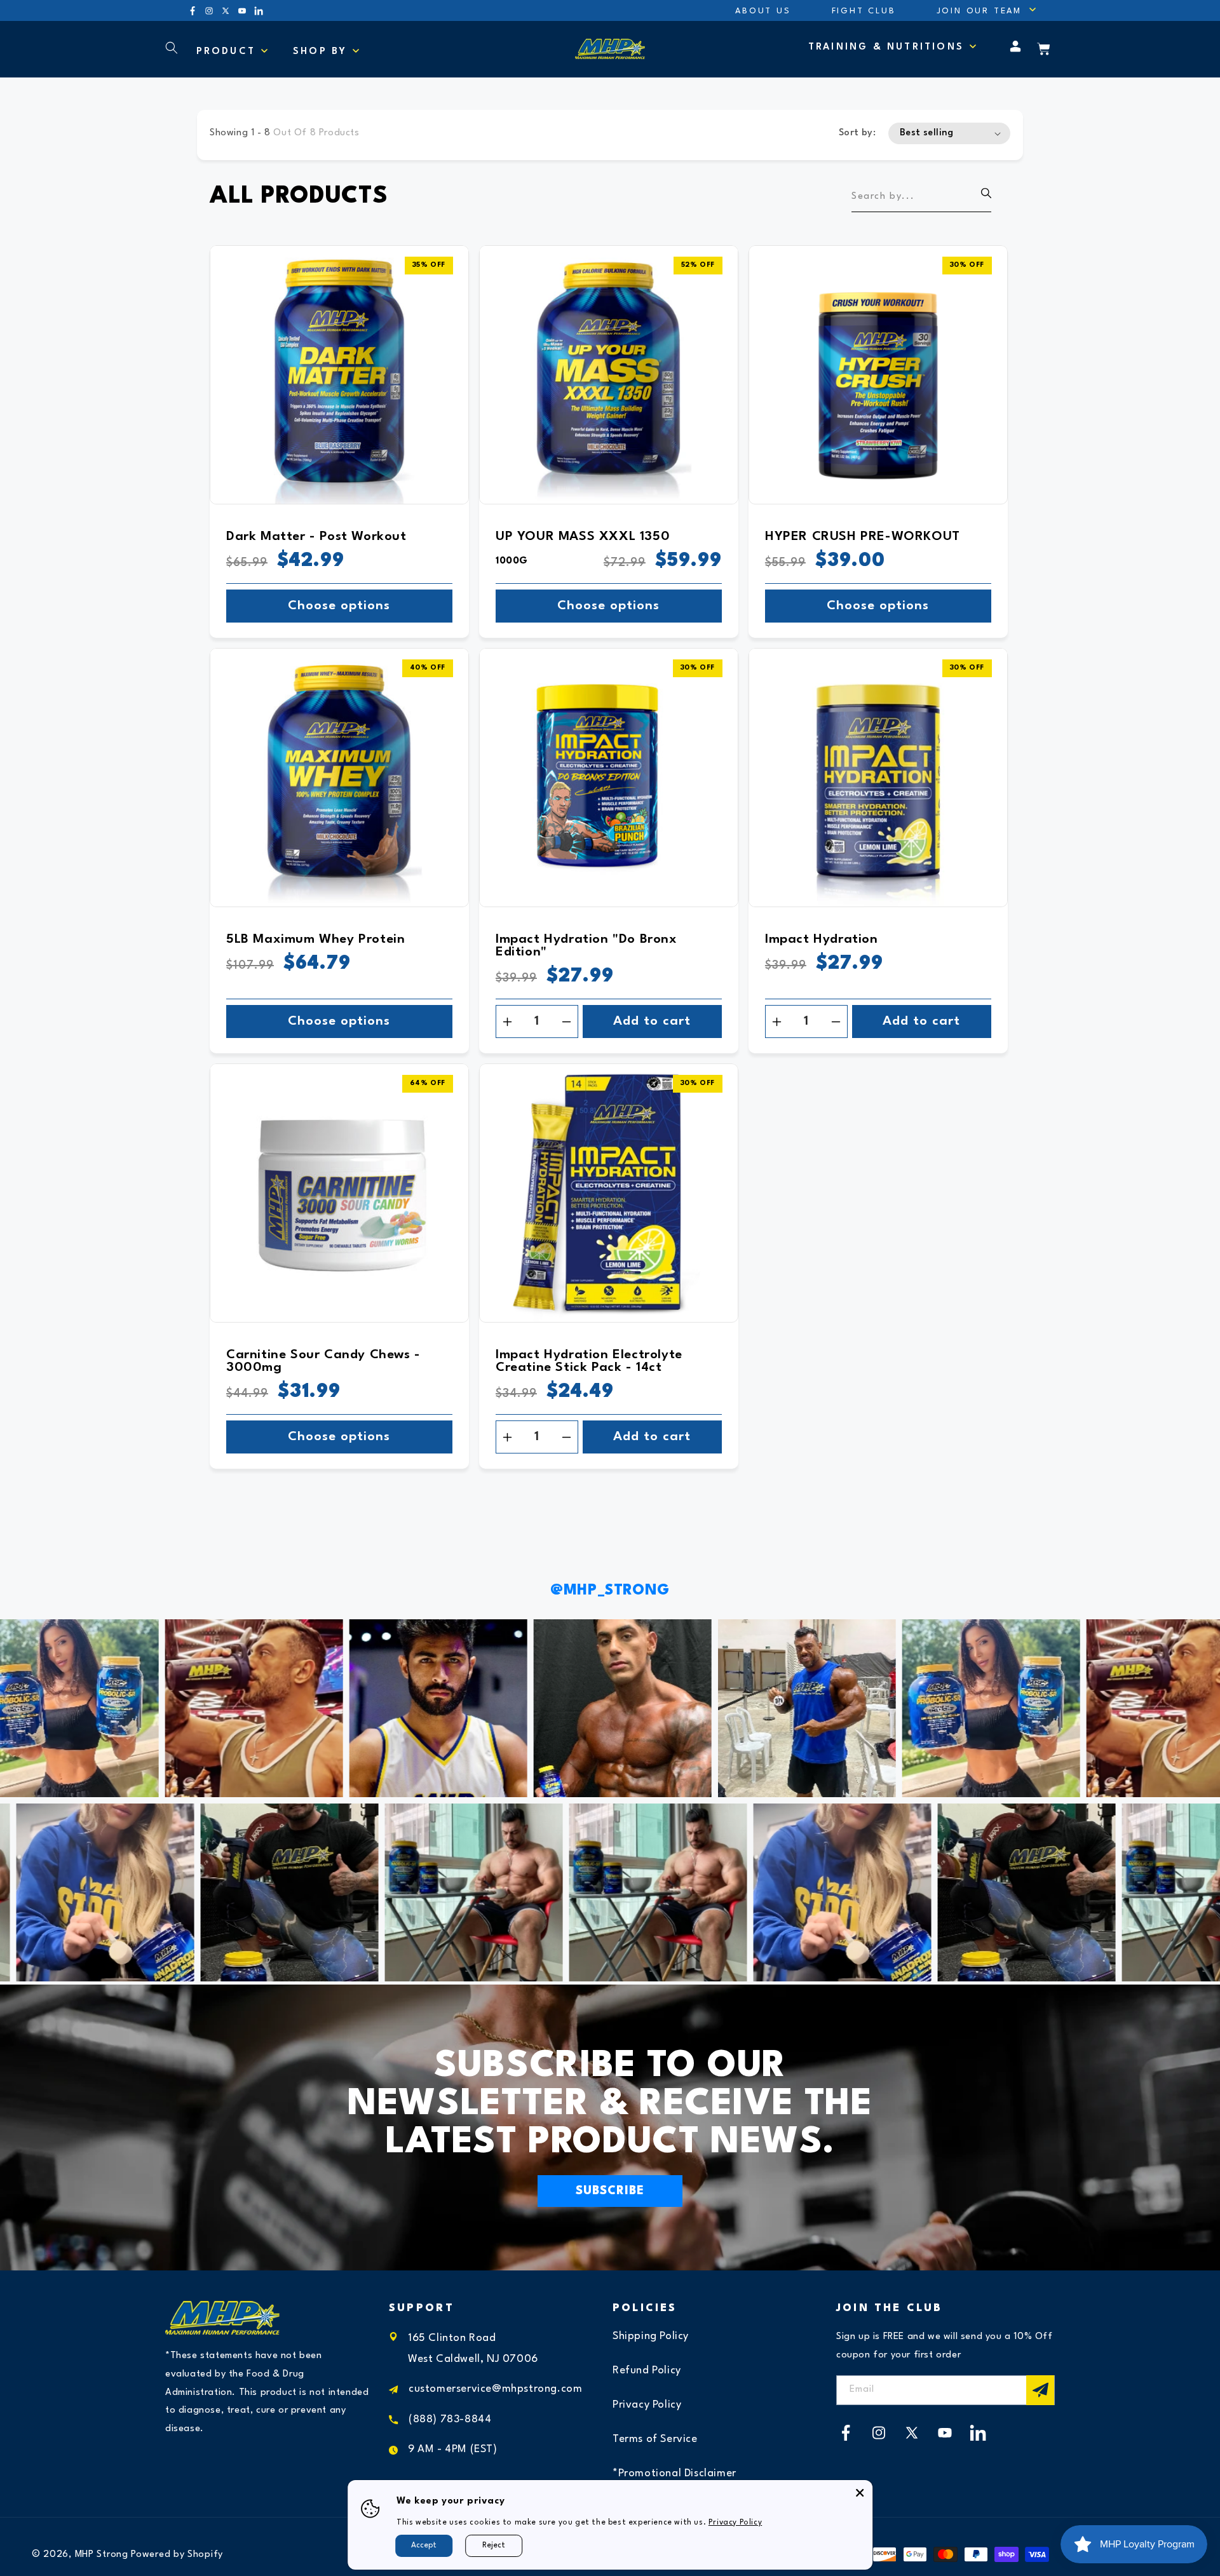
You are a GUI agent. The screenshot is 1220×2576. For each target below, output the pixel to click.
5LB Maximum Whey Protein (315, 940)
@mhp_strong (610, 1591)
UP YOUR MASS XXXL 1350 (583, 537)
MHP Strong (102, 2555)
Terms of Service (655, 2440)
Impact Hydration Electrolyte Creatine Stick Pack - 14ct (589, 1361)
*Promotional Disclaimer (674, 2474)
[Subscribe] (1040, 2390)
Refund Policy (647, 2371)
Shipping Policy (651, 2337)
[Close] (860, 2493)
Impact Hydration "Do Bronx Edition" (586, 946)
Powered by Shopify (177, 2555)
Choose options (339, 606)
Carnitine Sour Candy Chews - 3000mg (323, 1361)
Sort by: (857, 133)
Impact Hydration (822, 940)
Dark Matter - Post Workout (316, 537)
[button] (979, 10)
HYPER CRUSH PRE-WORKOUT (863, 537)
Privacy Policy (647, 2405)
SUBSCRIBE (610, 2191)
